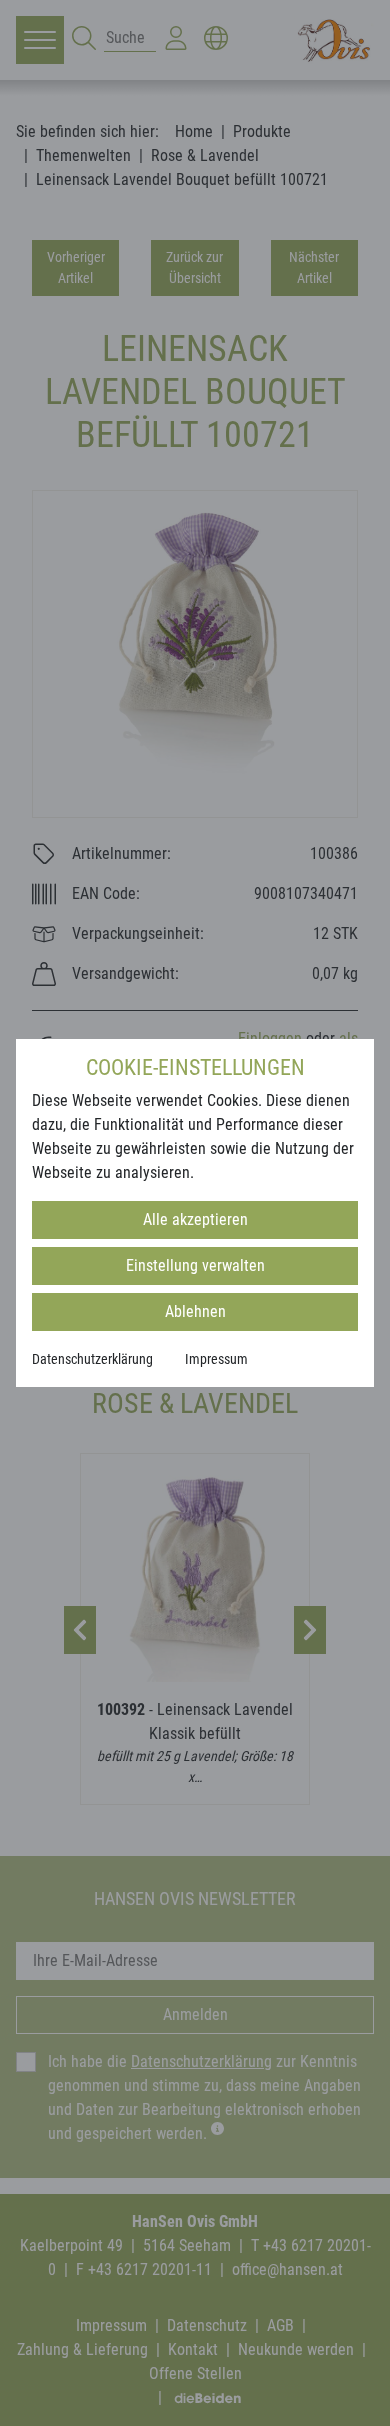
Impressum (216, 1359)
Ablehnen (195, 1311)
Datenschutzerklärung (92, 1359)
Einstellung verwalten (195, 1265)
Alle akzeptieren (195, 1219)
